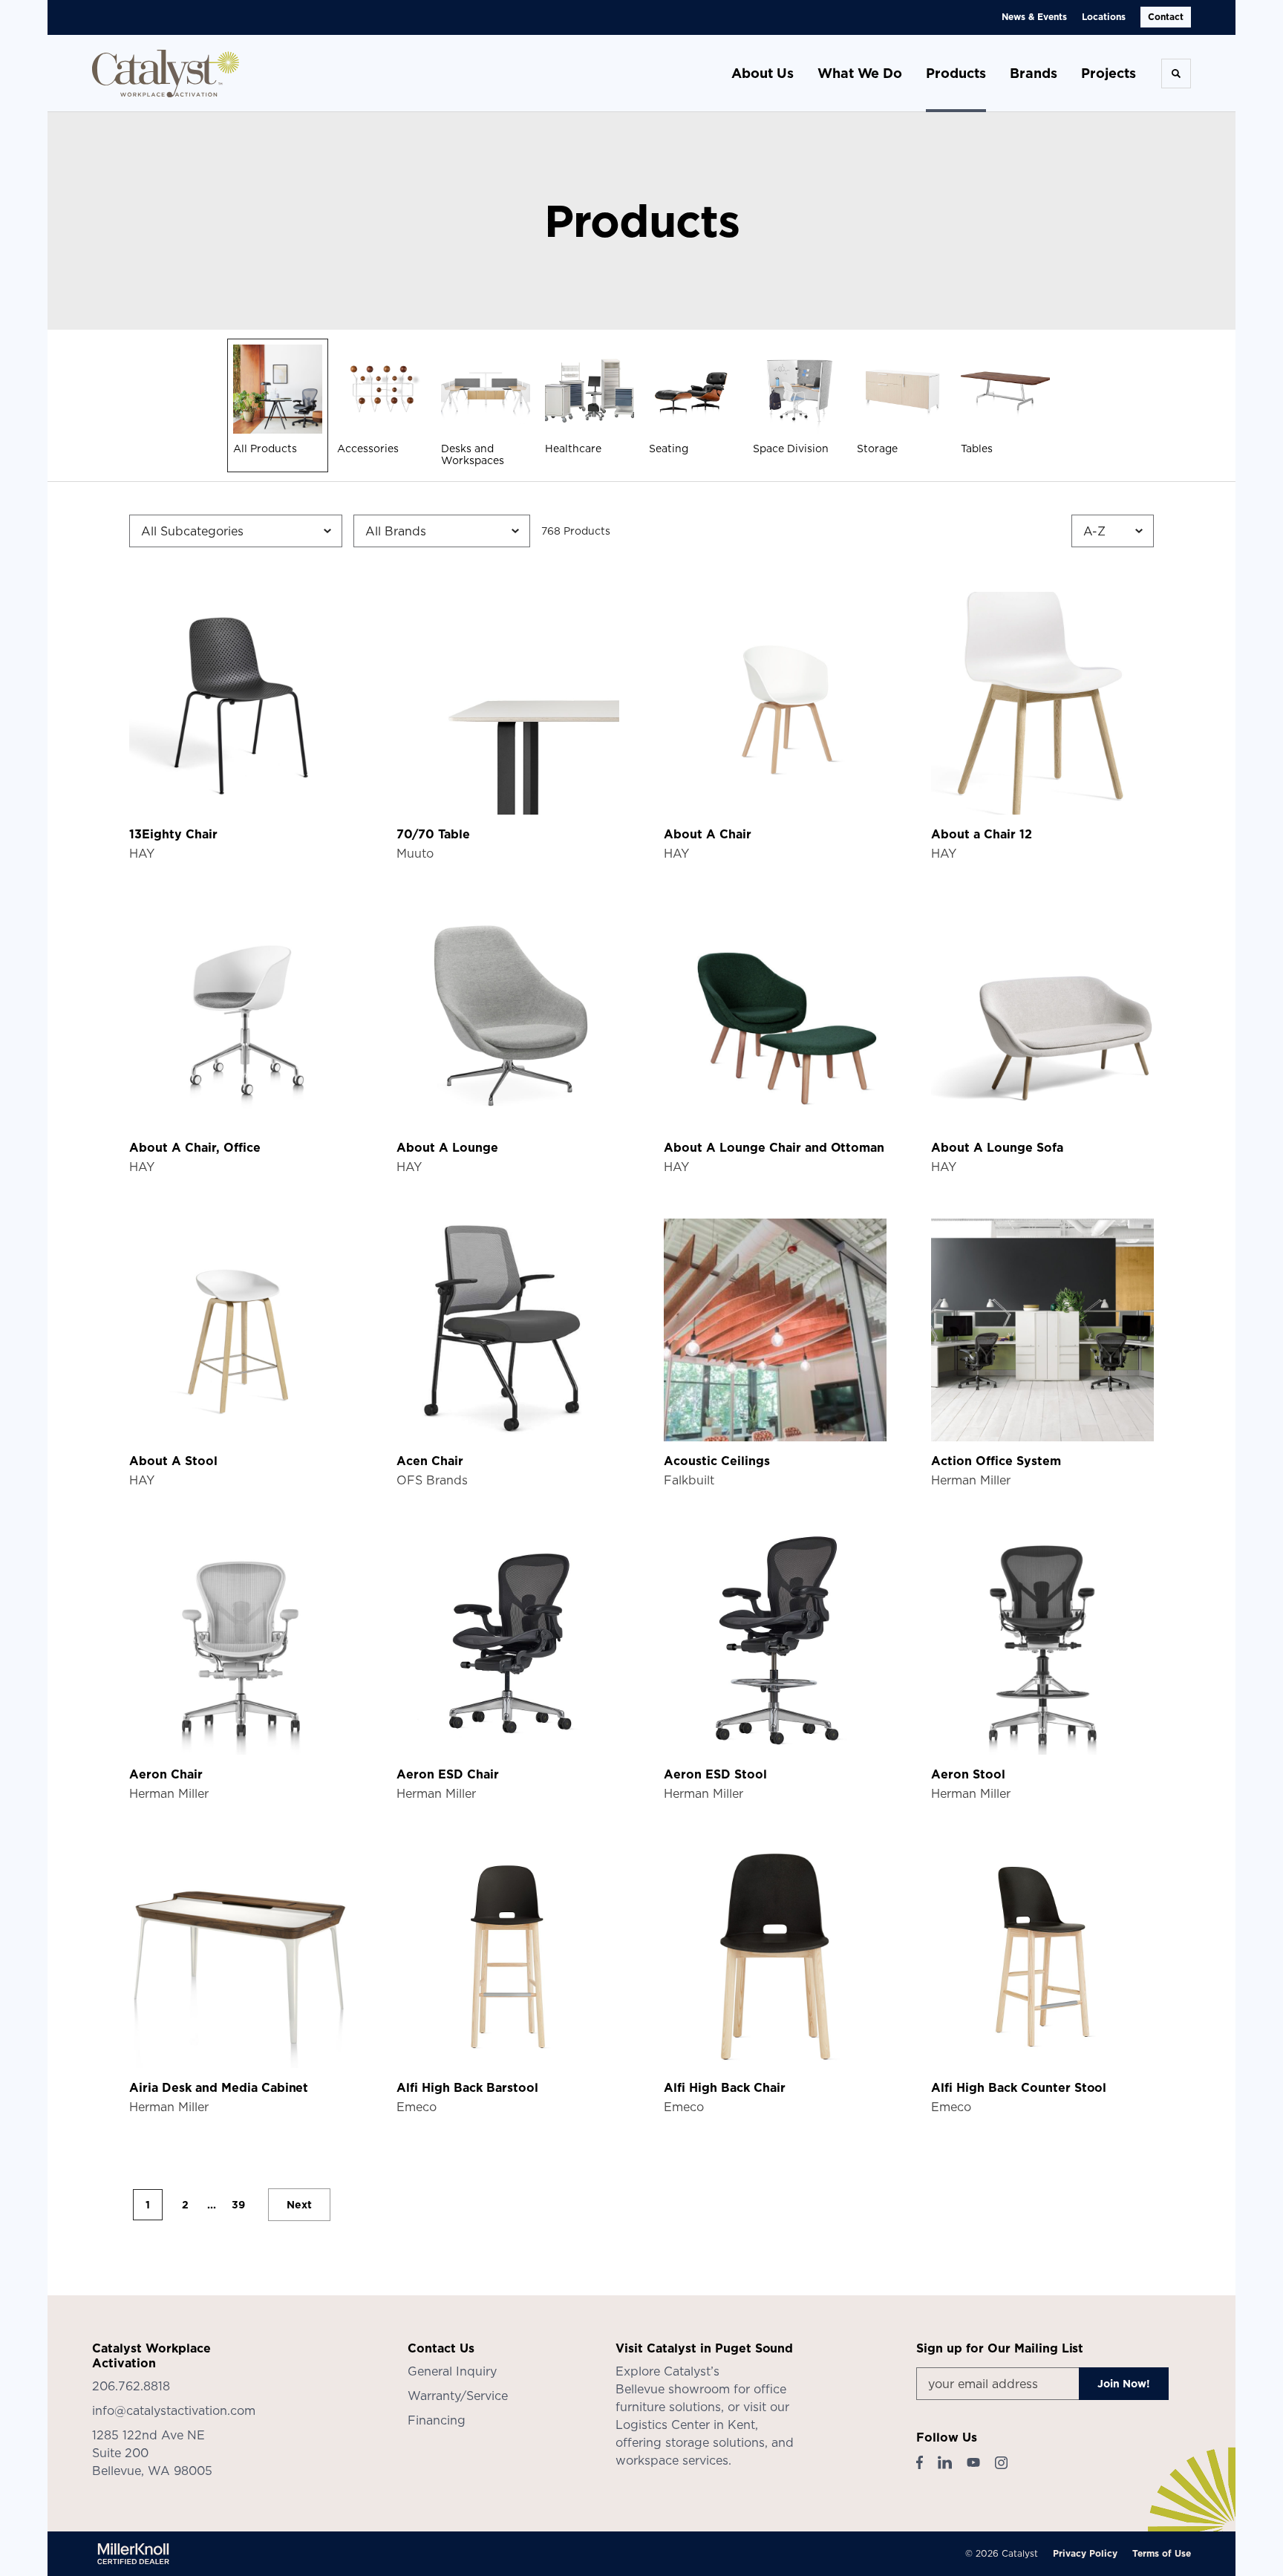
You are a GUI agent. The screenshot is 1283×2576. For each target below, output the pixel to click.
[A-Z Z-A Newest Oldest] (1113, 531)
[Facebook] (920, 2462)
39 (238, 2205)
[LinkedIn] (945, 2462)
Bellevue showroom (673, 2389)
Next (299, 2205)
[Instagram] (1001, 2463)
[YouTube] (973, 2462)
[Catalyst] (166, 74)
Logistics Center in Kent (685, 2425)
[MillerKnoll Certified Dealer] (133, 2554)
